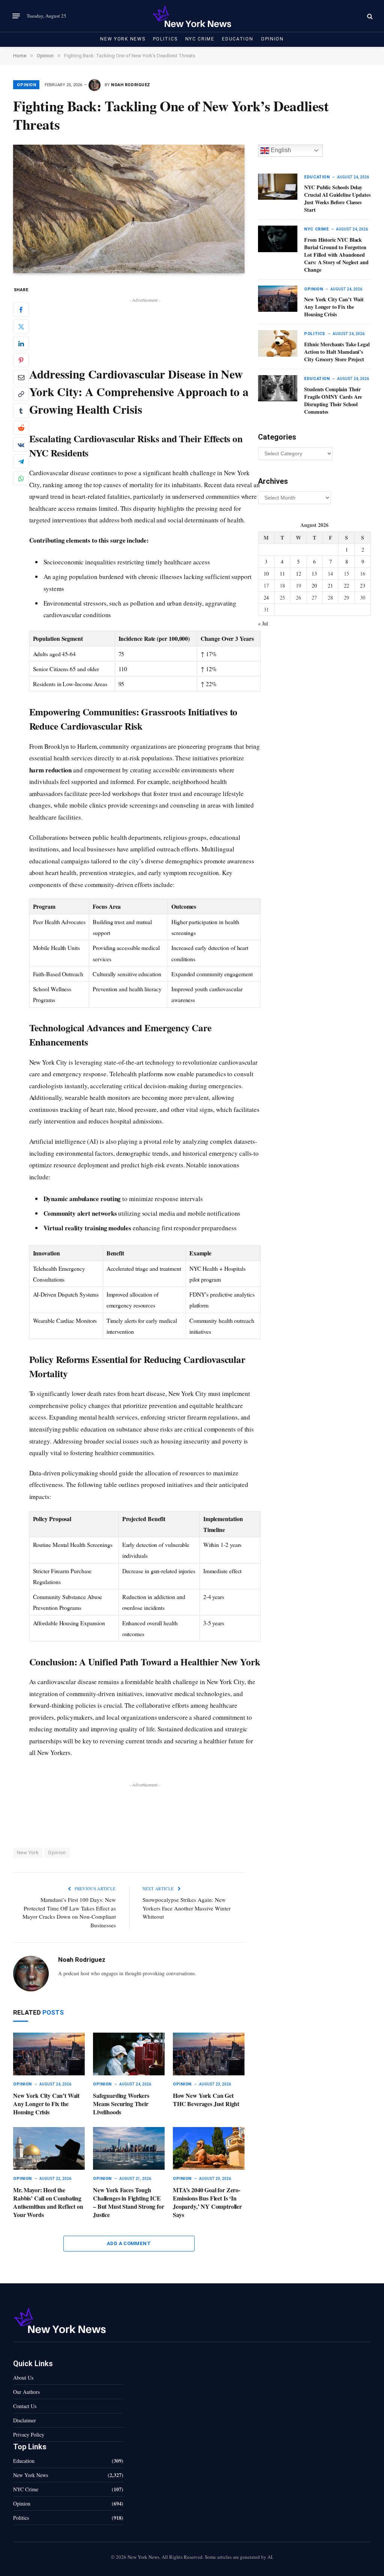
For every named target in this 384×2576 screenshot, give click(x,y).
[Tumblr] (21, 411)
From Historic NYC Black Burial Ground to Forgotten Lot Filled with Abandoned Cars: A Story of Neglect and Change (336, 255)
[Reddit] (21, 428)
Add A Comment (129, 2243)
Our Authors (26, 2392)
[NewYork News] (192, 16)
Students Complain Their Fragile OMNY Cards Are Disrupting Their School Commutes (333, 401)
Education (238, 39)
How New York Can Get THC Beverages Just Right (206, 2100)
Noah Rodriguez (131, 85)
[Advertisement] (145, 322)
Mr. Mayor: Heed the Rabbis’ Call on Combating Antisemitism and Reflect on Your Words (48, 2202)
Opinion (272, 39)
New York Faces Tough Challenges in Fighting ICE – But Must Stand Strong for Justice (129, 2202)
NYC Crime (200, 39)
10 (266, 574)
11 (282, 574)
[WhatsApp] (21, 478)
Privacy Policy (29, 2435)
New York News (123, 39)
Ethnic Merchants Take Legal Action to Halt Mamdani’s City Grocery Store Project (337, 352)
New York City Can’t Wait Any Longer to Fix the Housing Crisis (46, 2104)
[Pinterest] (21, 360)
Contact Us (25, 2406)
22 (346, 586)
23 (363, 586)
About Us (23, 2378)
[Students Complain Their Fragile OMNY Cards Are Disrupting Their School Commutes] (278, 388)
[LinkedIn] (21, 343)
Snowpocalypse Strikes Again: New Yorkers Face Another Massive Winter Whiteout (187, 1908)
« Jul (263, 623)
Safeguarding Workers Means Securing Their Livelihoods (121, 2104)
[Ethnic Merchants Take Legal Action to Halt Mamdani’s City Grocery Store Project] (278, 343)
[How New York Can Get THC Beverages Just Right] (209, 2054)
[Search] (369, 16)
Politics (165, 39)
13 (314, 574)
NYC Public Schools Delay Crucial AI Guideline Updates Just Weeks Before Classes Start (337, 199)
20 (314, 586)
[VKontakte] (21, 444)
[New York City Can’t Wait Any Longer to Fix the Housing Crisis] (49, 2054)
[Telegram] (21, 461)
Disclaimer (25, 2420)
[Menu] (16, 16)
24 (266, 598)
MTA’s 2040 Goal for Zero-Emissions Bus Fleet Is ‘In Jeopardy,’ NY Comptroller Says (207, 2202)
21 (330, 586)
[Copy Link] (21, 394)
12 (298, 574)
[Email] (21, 377)
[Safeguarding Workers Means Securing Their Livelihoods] (129, 2054)
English (280, 150)
